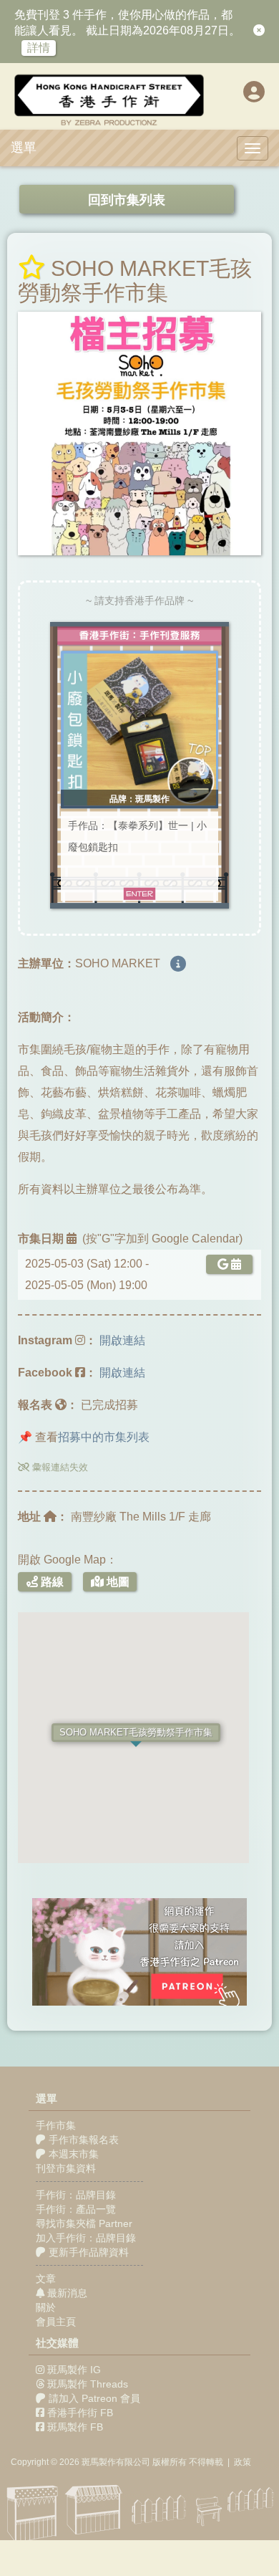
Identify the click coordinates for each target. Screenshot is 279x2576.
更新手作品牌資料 (87, 2252)
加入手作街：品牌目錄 (86, 2238)
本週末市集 (72, 2154)
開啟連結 (122, 1340)
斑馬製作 (99, 2462)
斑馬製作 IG (74, 2370)
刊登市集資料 (66, 2168)
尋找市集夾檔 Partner (84, 2223)
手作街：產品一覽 (76, 2209)
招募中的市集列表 (104, 1437)
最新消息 (66, 2293)
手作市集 (56, 2125)
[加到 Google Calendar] (226, 1264)
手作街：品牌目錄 (76, 2195)
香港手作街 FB (80, 2413)
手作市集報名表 (82, 2140)
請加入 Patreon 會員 (94, 2398)
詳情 (39, 48)
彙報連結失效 (59, 1467)
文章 (46, 2279)
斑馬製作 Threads (88, 2384)
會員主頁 (56, 2322)
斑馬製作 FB (75, 2427)
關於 (46, 2307)
